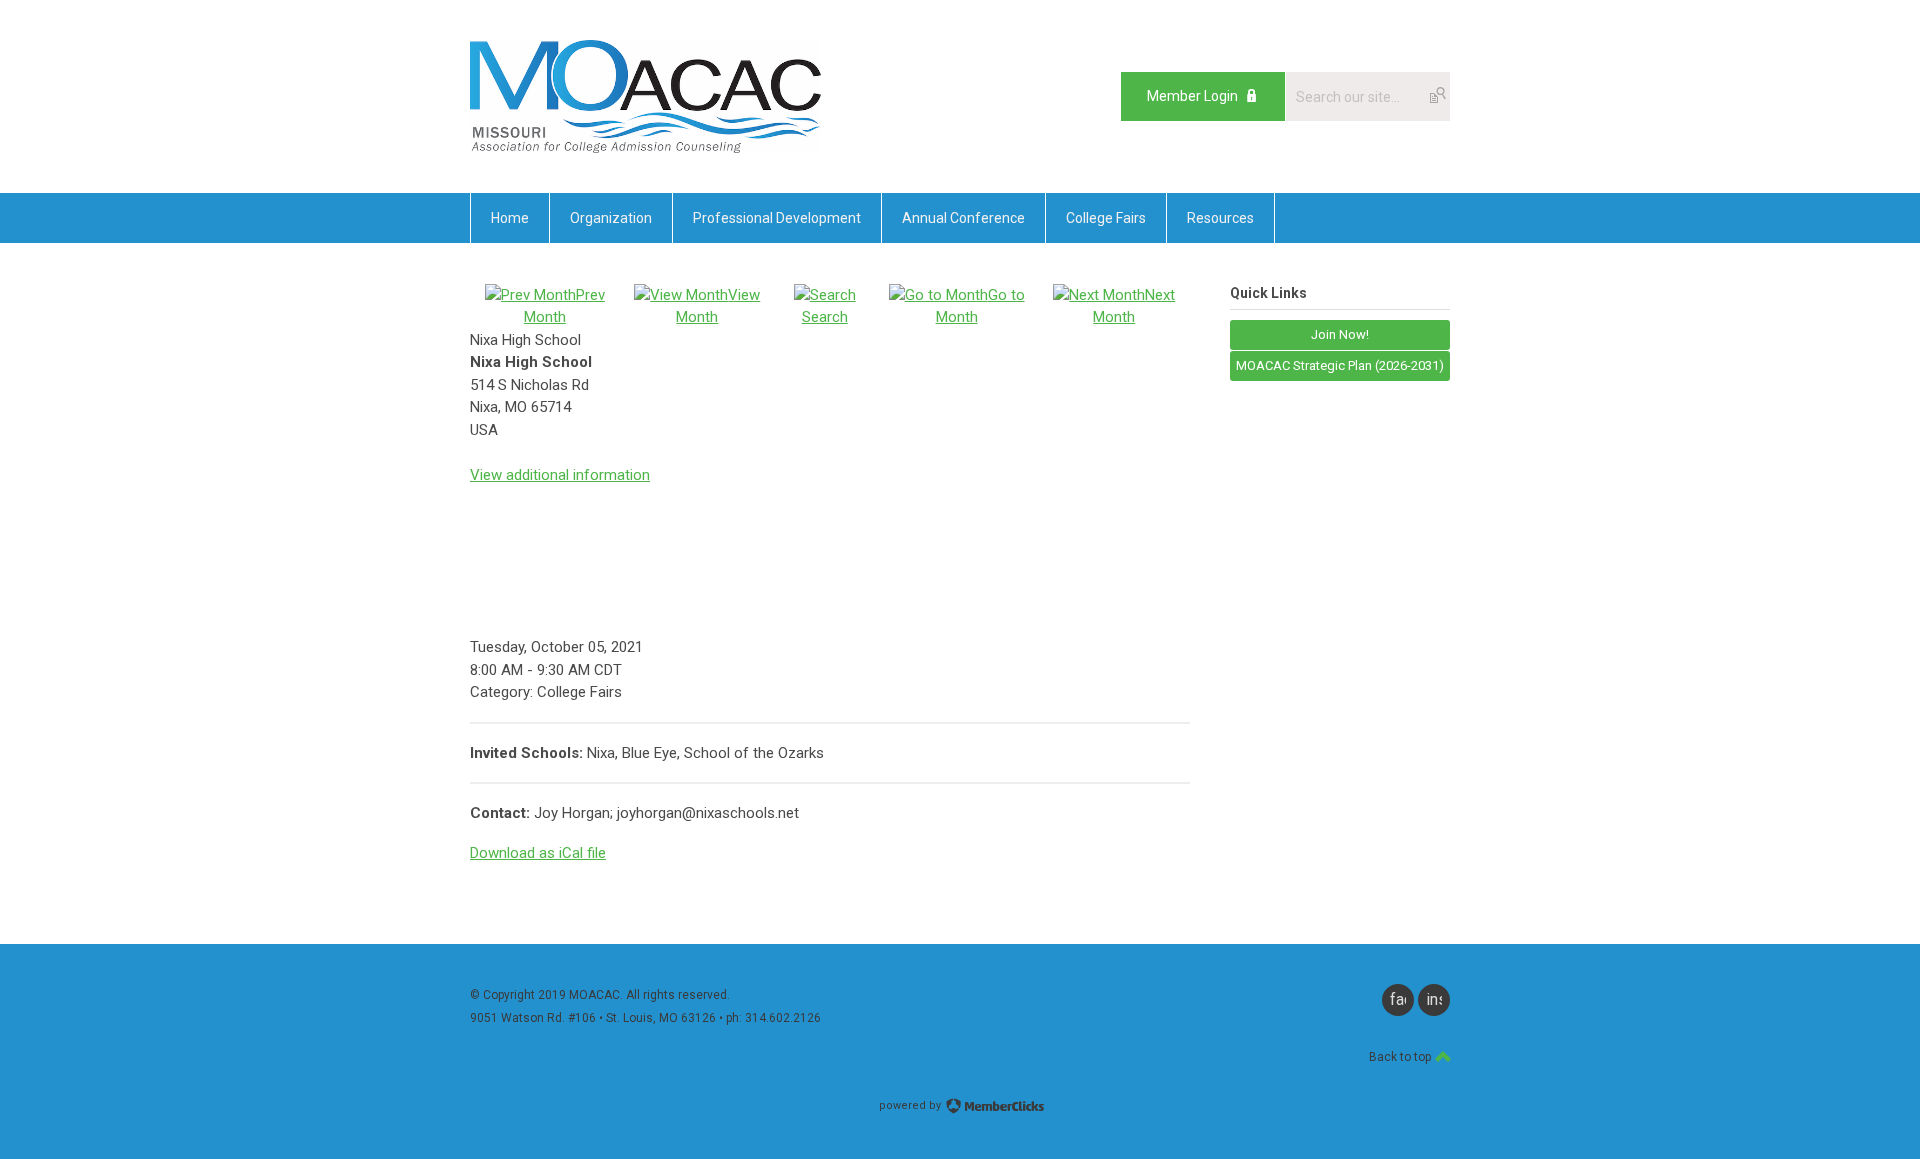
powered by (911, 1105)
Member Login (1192, 96)
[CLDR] (645, 148)
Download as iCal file (538, 853)
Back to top (1401, 1057)
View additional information (560, 475)
